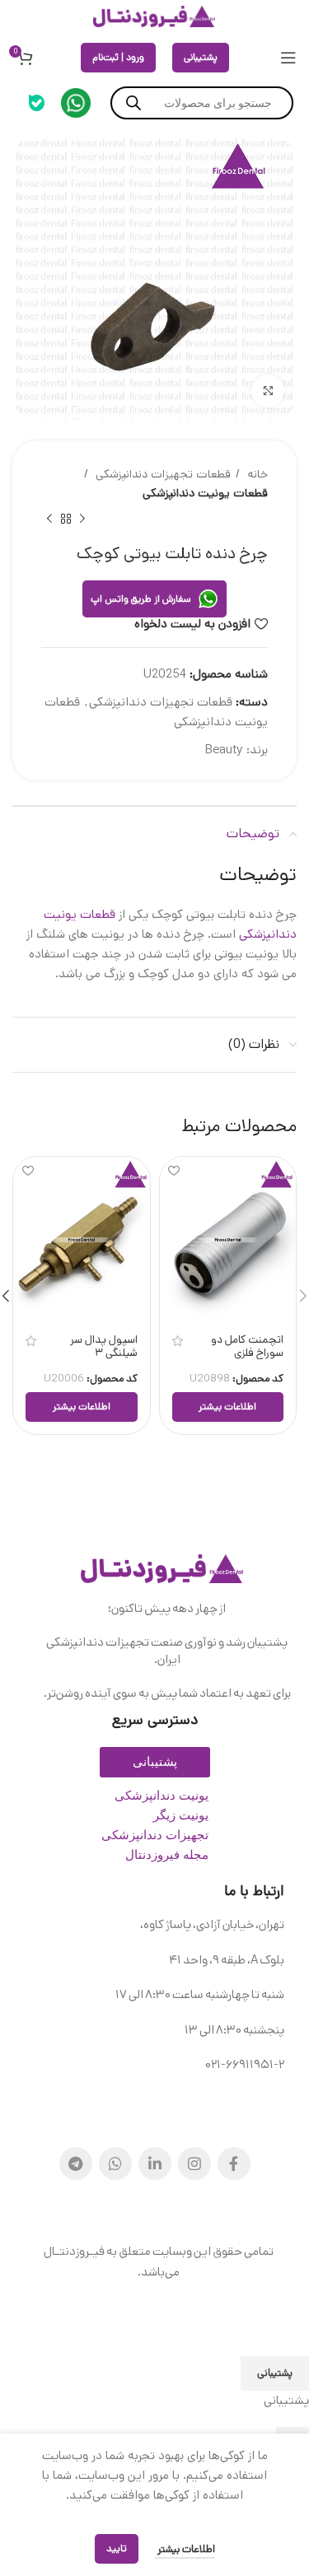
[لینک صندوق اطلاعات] (76, 103)
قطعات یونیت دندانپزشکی (205, 493)
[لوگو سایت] (155, 16)
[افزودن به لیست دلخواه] (174, 1171)
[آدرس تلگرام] (76, 2164)
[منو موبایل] (288, 58)
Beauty (224, 750)
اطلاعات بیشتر (185, 2549)
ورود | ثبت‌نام (118, 57)
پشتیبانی (201, 57)
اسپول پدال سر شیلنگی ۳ (104, 1346)
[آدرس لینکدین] (155, 2164)
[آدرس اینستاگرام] (194, 2164)
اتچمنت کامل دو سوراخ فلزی (247, 1346)
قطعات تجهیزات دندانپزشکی (162, 474)
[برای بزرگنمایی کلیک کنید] (268, 391)
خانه (256, 474)
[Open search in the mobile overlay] (202, 103)
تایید (117, 2548)
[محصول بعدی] (49, 519)
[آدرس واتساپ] (115, 2164)
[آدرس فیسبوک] (234, 2164)
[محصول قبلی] (82, 519)
